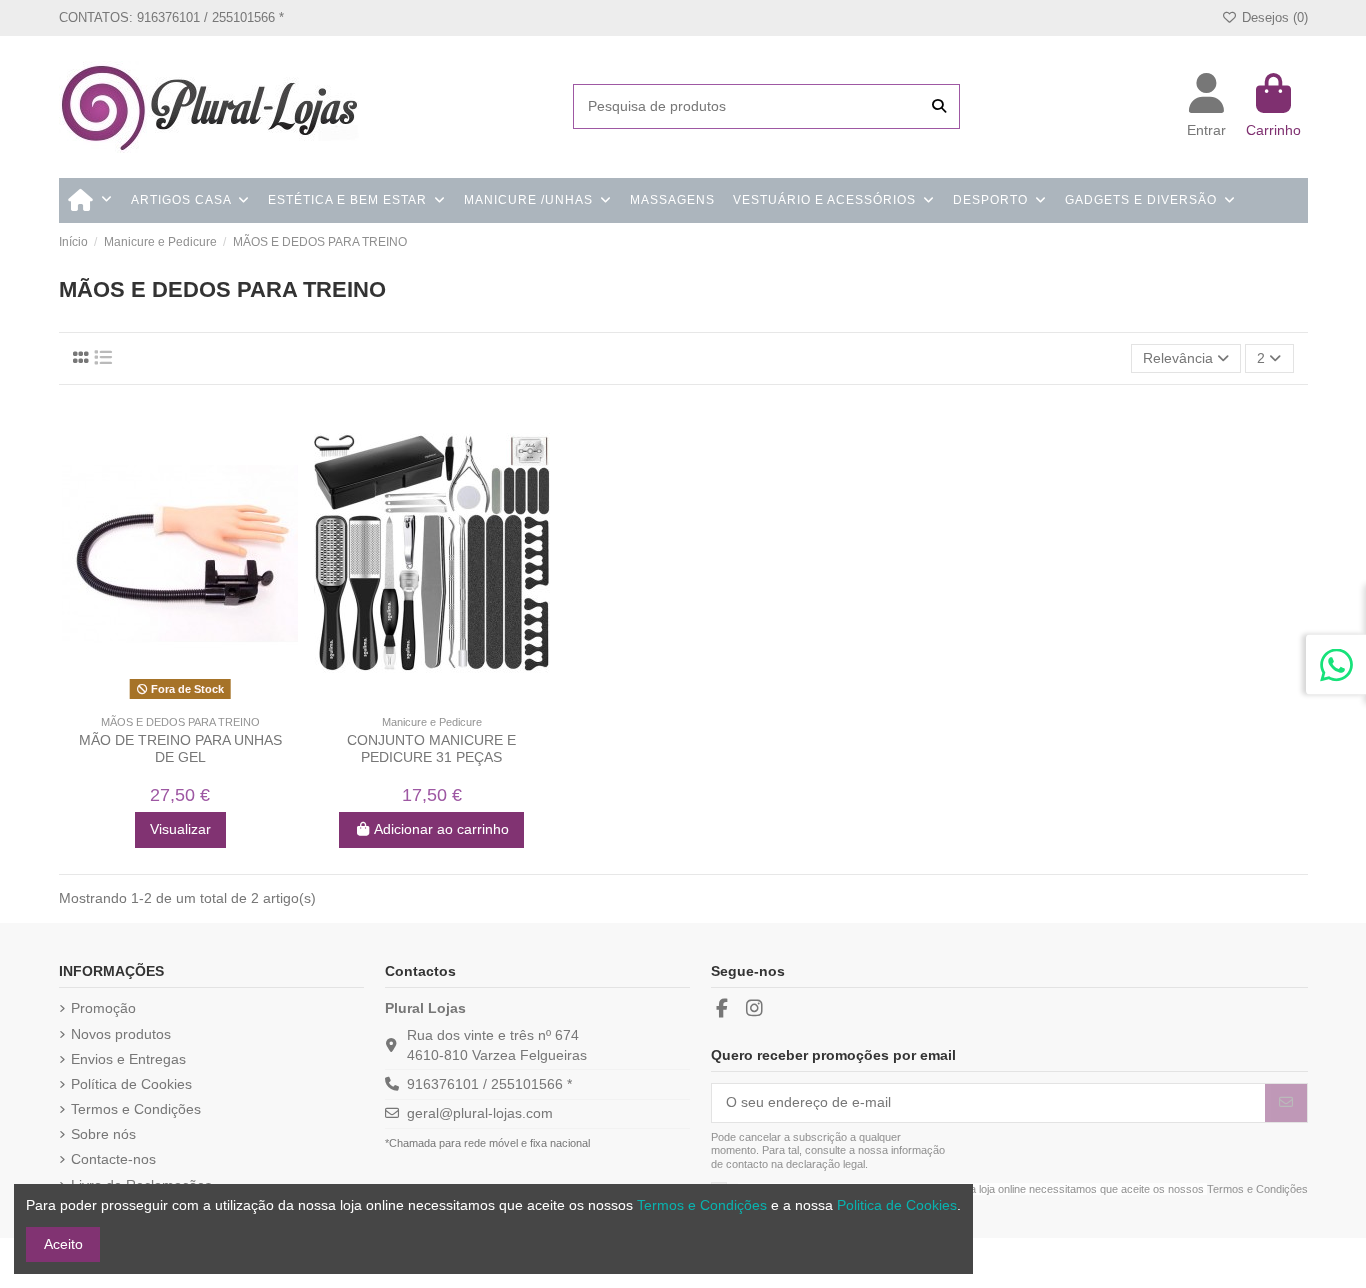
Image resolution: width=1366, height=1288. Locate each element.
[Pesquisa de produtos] (939, 106)
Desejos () (1272, 17)
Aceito (63, 1244)
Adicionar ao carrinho (441, 829)
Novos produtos (121, 1034)
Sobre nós (103, 1134)
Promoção (103, 1008)
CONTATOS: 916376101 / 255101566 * (171, 17)
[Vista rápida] (194, 699)
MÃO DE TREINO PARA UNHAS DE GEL (180, 748)
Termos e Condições (136, 1109)
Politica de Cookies (897, 1205)
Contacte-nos (113, 1159)
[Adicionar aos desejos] (165, 699)
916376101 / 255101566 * (489, 1084)
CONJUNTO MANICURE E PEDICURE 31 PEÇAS (431, 748)
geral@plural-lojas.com (480, 1113)
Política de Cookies (131, 1084)
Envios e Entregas (128, 1059)
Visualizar (180, 829)
